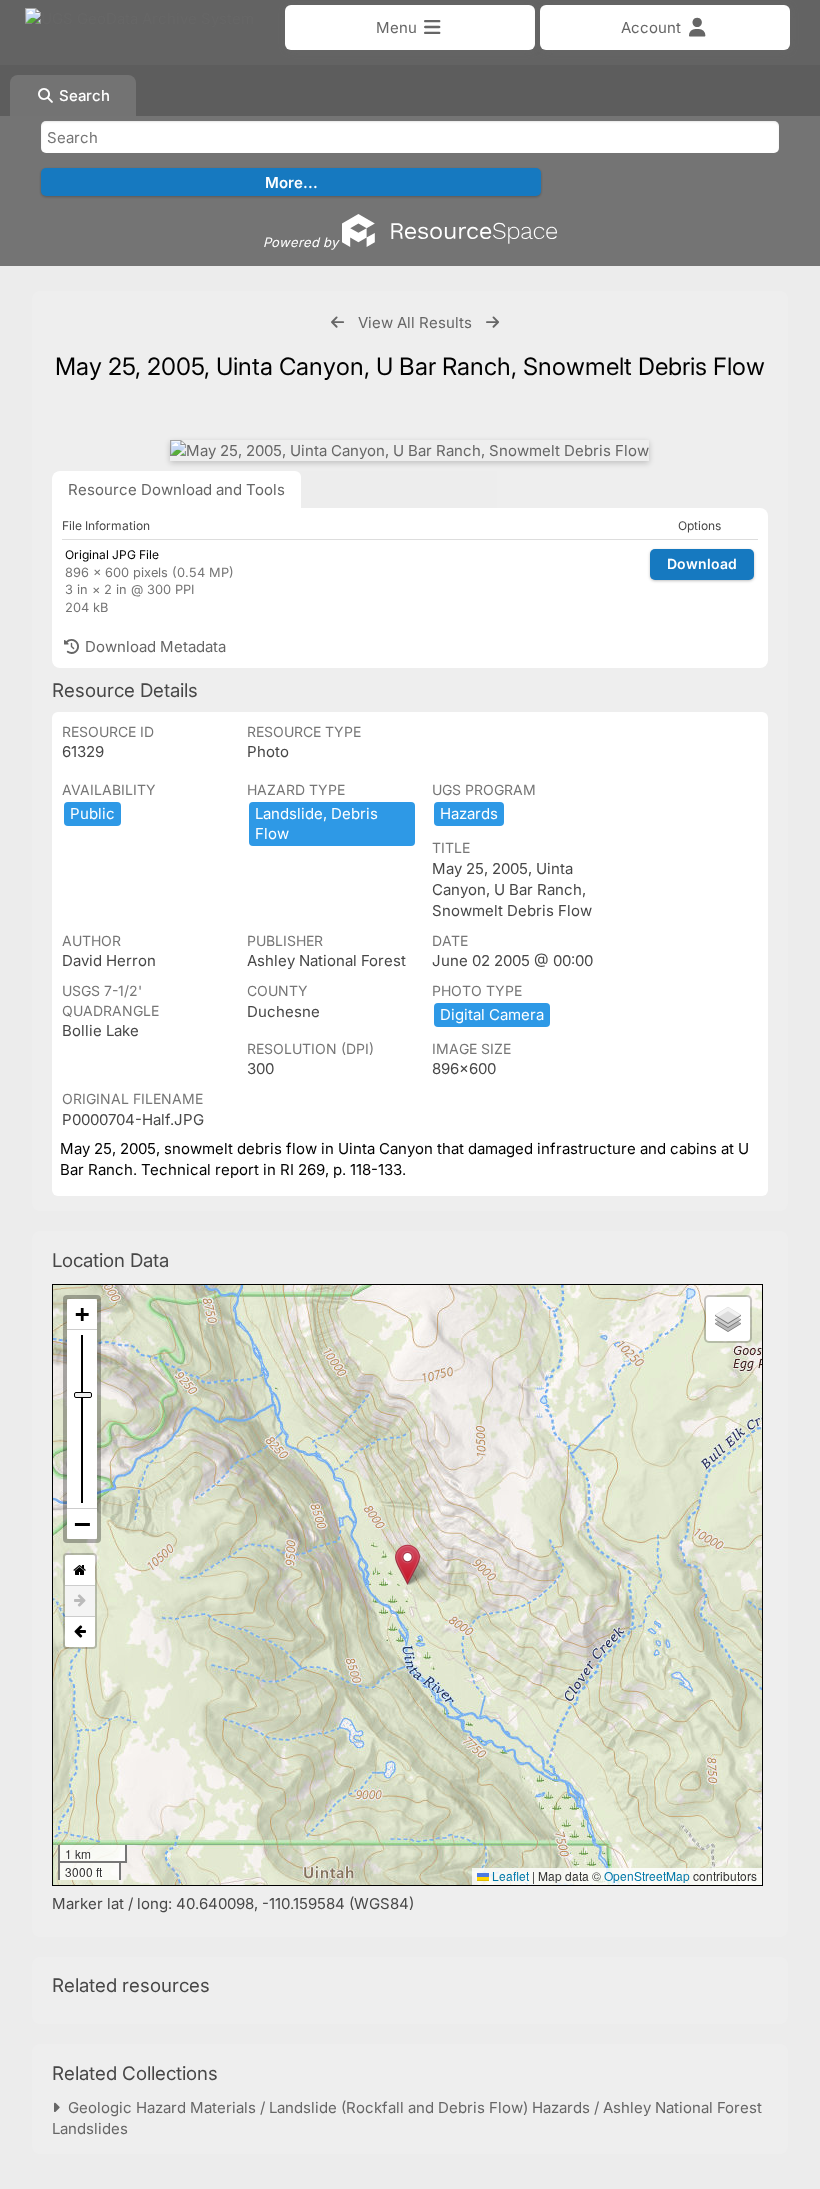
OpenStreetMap (647, 1875)
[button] (407, 1564)
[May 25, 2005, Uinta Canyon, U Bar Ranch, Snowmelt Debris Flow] (409, 450)
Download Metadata (153, 646)
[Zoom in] (82, 1314)
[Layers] (728, 1319)
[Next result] (492, 322)
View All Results (415, 322)
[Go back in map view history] (80, 1632)
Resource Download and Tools (176, 489)
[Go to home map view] (80, 1570)
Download (702, 563)
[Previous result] (337, 322)
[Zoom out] (82, 1524)
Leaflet (509, 1875)
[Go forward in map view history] (80, 1601)
